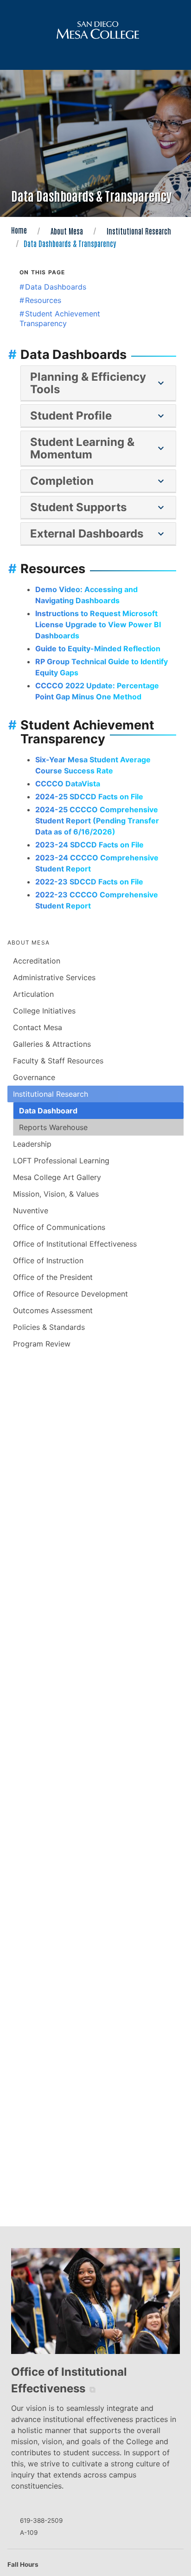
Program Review (42, 1344)
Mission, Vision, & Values (56, 1194)
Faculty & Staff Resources (58, 1061)
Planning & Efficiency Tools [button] (98, 383)
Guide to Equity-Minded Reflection (98, 649)
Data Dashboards (56, 287)
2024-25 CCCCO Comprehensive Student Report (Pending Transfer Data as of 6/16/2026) (97, 821)
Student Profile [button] (98, 416)
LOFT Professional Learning (61, 1161)
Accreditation (37, 961)
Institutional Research (139, 231)
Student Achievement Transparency (60, 318)
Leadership (32, 1144)
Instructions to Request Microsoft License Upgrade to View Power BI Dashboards (98, 624)
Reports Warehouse (53, 1127)
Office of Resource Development (70, 1294)
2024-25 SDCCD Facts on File (89, 797)
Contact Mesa (38, 1027)
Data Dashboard (48, 1111)
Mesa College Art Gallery (57, 1177)
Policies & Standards (49, 1327)
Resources (43, 300)
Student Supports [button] (98, 507)
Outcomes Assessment (53, 1310)
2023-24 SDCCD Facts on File (89, 845)
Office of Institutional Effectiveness (75, 1244)
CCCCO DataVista (68, 784)
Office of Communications (59, 1227)
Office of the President (53, 1277)
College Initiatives (44, 1011)
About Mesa (67, 231)
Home (19, 230)
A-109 (29, 2533)
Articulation (33, 994)
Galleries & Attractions (52, 1044)
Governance (34, 1077)
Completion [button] (98, 481)
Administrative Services (54, 977)
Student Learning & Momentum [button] (98, 448)
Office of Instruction (48, 1260)
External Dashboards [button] (98, 534)
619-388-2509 (41, 2520)
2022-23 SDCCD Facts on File (89, 882)
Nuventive (31, 1211)
